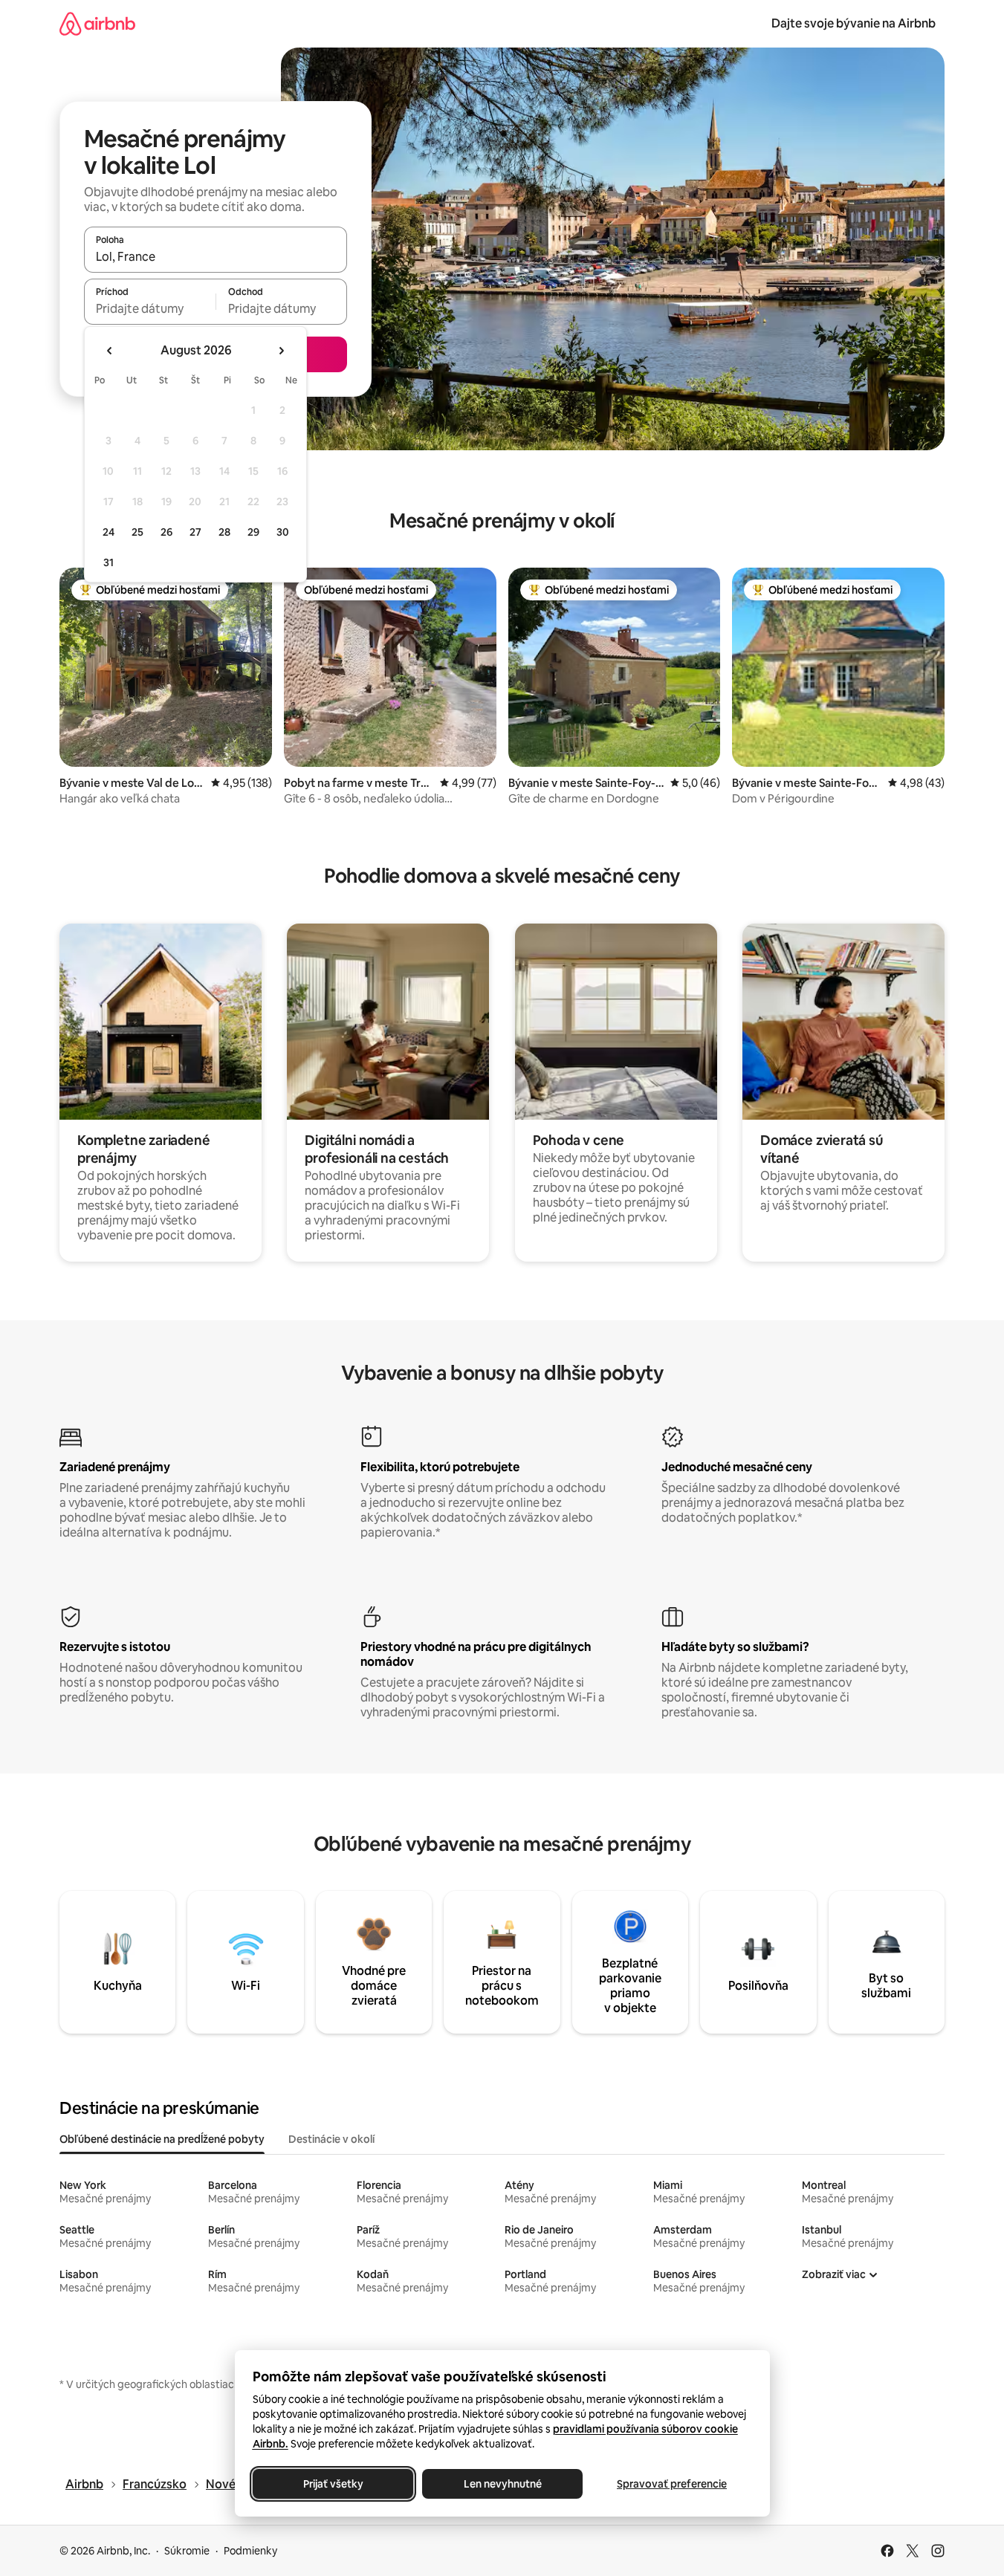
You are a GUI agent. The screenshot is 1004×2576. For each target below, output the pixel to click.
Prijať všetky (333, 2484)
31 (109, 562)
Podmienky (250, 2551)
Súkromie (187, 2551)
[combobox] (216, 256)
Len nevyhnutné (502, 2484)
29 (253, 532)
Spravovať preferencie (672, 2484)
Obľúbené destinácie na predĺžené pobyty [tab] (162, 2139)
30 (283, 532)
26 (166, 532)
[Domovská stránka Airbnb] (97, 23)
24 (109, 532)
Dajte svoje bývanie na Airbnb (854, 23)
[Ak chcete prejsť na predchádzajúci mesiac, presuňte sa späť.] (110, 351)
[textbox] (150, 308)
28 (224, 532)
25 (137, 532)
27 (195, 532)
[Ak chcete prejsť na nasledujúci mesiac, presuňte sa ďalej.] (281, 351)
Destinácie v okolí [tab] (331, 2139)
